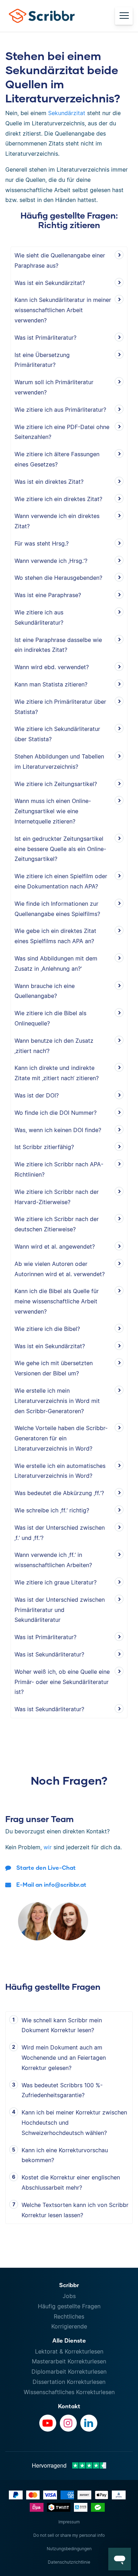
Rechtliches (69, 2316)
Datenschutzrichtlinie (69, 2562)
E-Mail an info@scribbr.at (51, 1884)
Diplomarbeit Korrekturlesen (69, 2372)
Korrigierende (69, 2326)
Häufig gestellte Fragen (69, 2306)
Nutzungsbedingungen (69, 2549)
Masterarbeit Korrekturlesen (69, 2361)
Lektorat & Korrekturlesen (69, 2351)
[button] (120, 2559)
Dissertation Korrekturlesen (69, 2382)
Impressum (69, 2522)
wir (48, 1847)
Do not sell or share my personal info (69, 2535)
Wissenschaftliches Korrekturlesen (69, 2392)
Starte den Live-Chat (46, 1867)
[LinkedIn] (89, 2423)
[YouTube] (48, 2423)
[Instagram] (68, 2423)
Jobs (69, 2296)
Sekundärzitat (67, 113)
